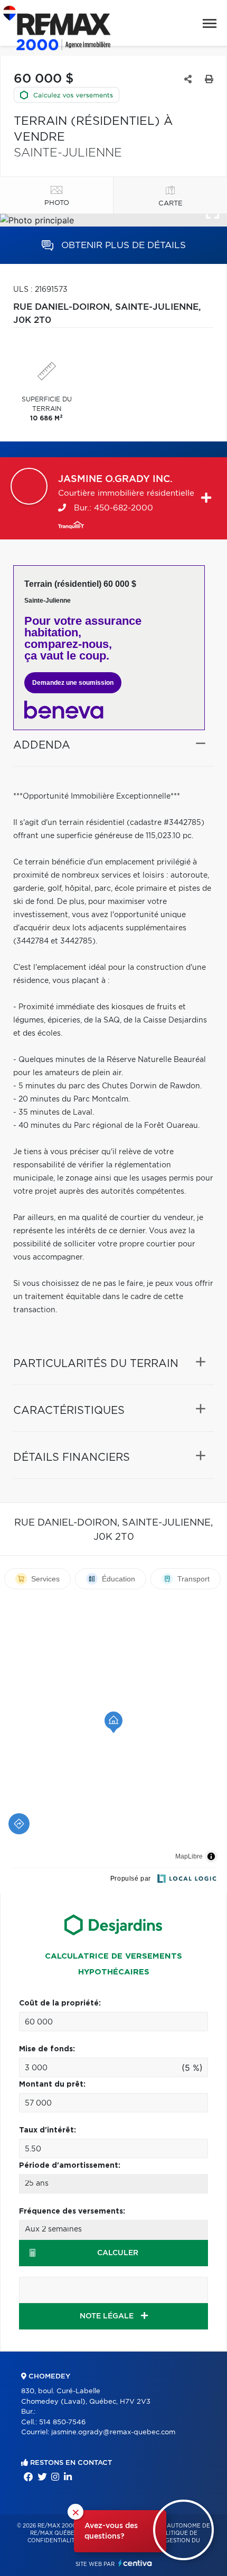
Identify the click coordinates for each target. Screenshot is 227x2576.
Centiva (135, 2563)
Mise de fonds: (47, 2049)
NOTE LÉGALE (108, 2316)
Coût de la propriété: (60, 2003)
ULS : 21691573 (40, 290)
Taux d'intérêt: (48, 2130)
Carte (171, 204)
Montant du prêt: (52, 2085)
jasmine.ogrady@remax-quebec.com (113, 2432)
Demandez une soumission (73, 683)
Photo (57, 203)
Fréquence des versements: (72, 2211)
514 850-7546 (62, 2422)
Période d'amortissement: (70, 2166)
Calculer (118, 2253)
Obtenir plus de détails (122, 245)
